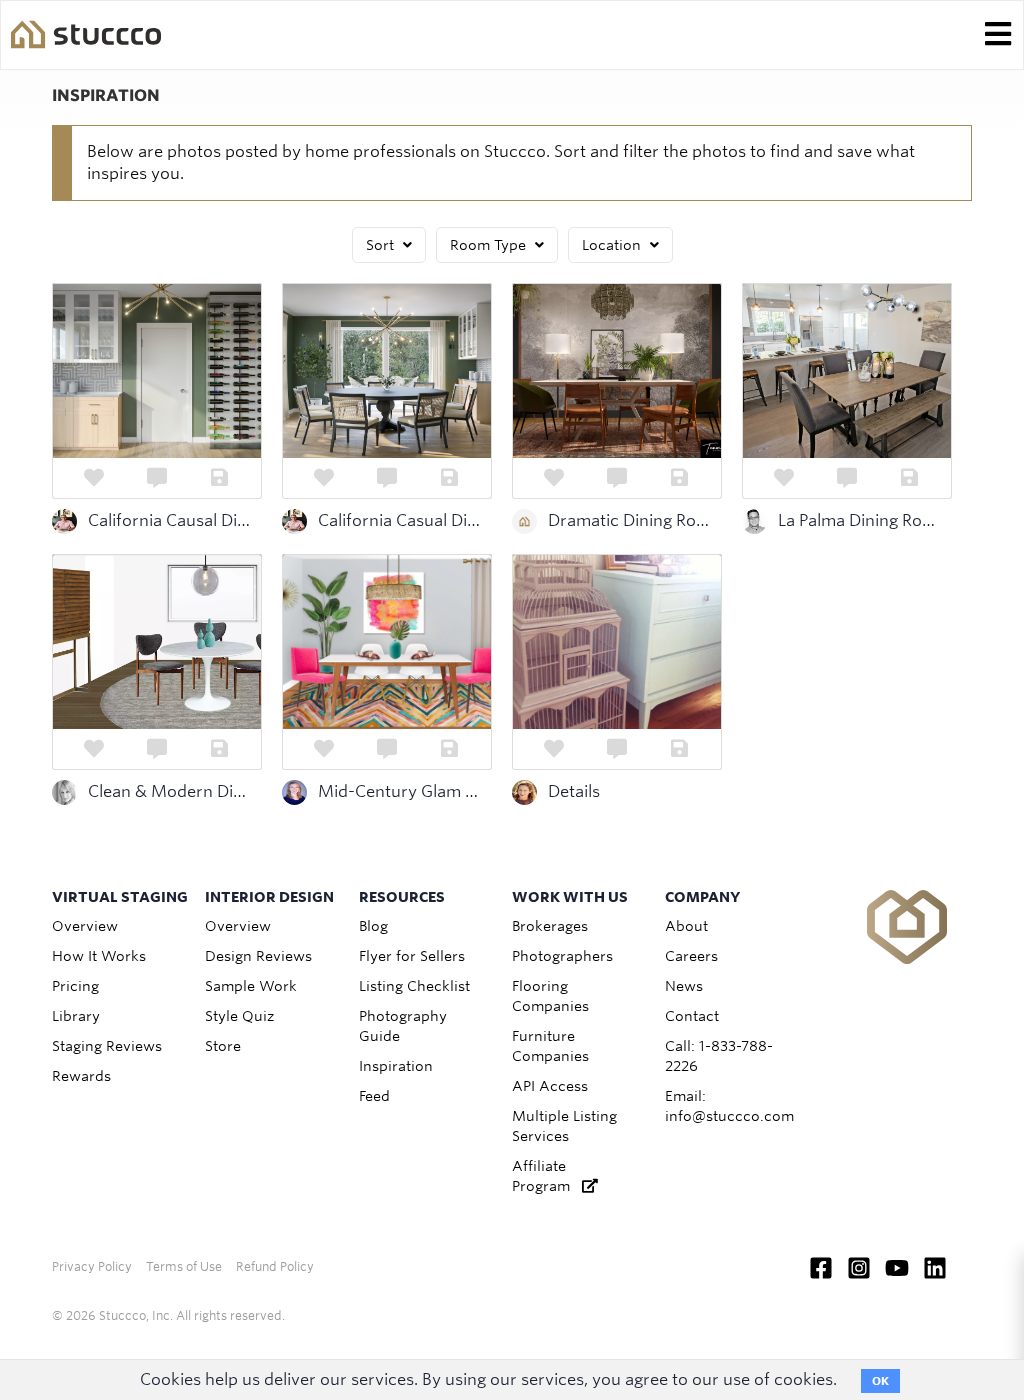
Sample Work (251, 986)
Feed (374, 1096)
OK (880, 1381)
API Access (550, 1086)
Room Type (490, 245)
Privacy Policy (92, 1266)
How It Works (99, 956)
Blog (373, 926)
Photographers (562, 956)
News (684, 986)
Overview (85, 926)
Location (613, 245)
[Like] (94, 478)
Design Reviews (258, 956)
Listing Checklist (414, 986)
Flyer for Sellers (412, 956)
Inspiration (396, 1066)
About (686, 926)
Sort (382, 245)
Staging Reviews (107, 1046)
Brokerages (550, 926)
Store (223, 1046)
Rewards (81, 1076)
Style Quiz (239, 1016)
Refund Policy (275, 1266)
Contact (692, 1016)
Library (76, 1016)
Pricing (75, 986)
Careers (691, 956)
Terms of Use (184, 1266)
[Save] (219, 478)
